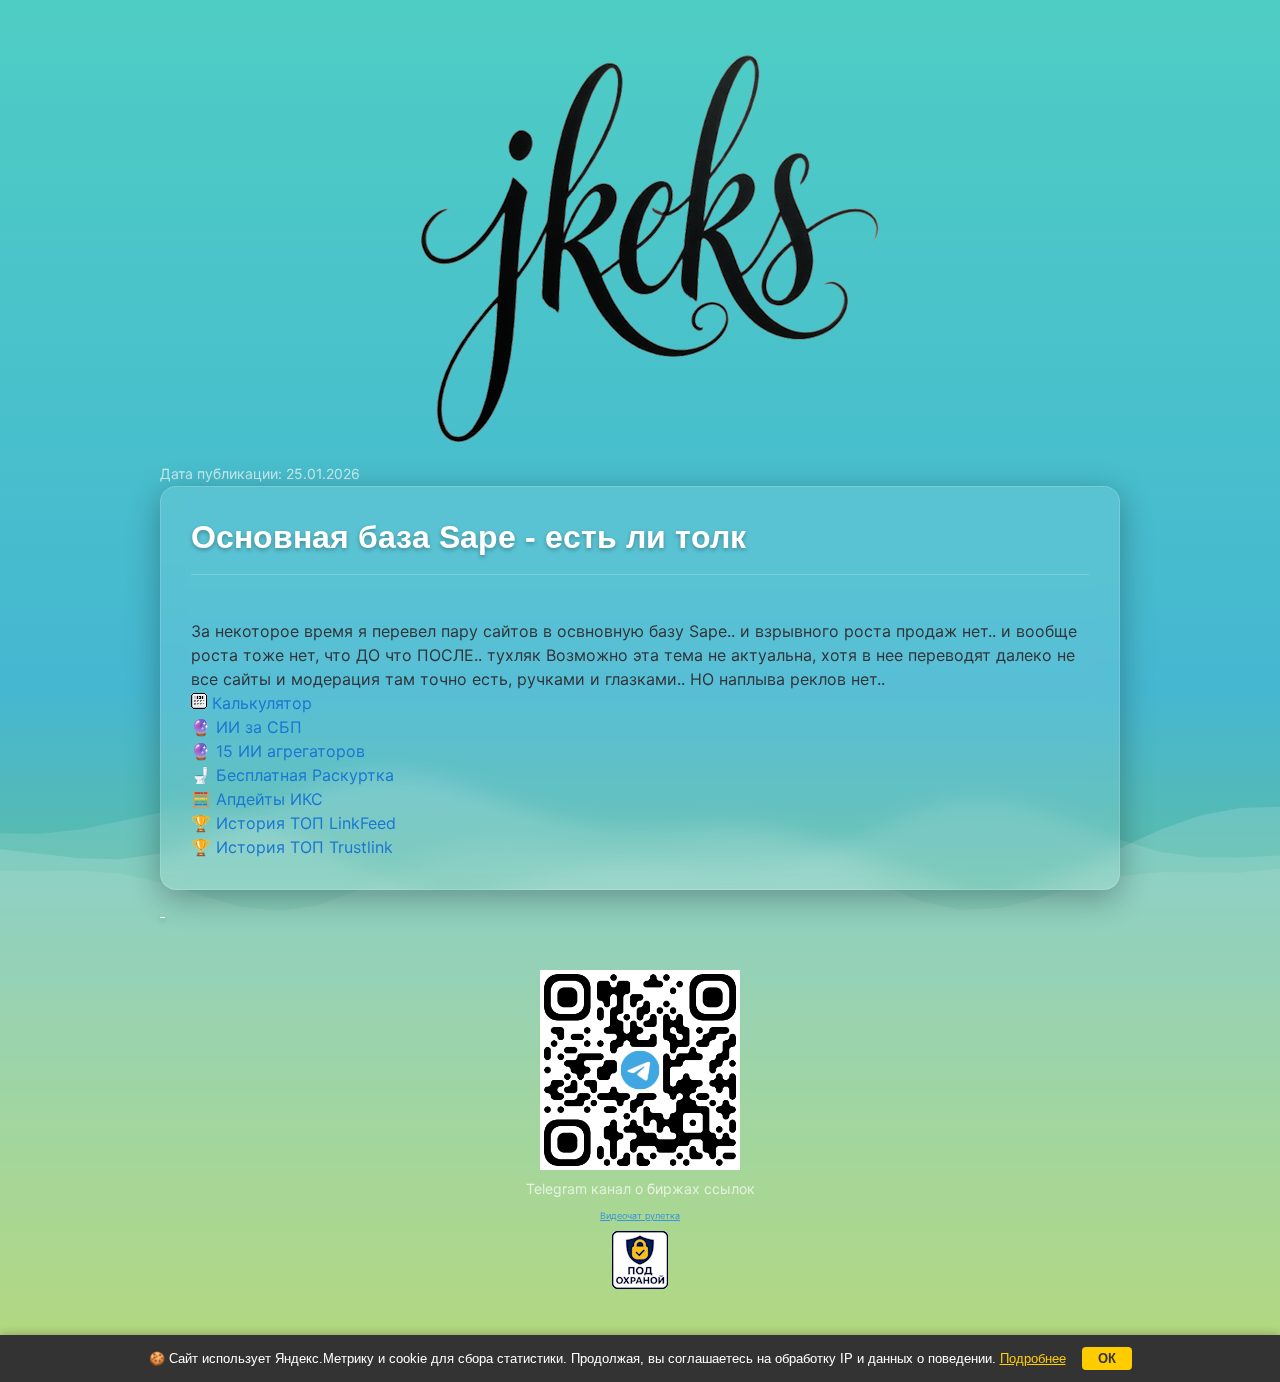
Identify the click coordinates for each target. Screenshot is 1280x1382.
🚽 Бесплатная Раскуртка (292, 775)
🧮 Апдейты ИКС (257, 799)
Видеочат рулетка (640, 1215)
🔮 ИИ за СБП (246, 727)
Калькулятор (259, 703)
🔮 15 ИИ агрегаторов (278, 751)
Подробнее (1033, 1358)
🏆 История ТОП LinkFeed (293, 823)
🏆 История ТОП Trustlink (292, 847)
